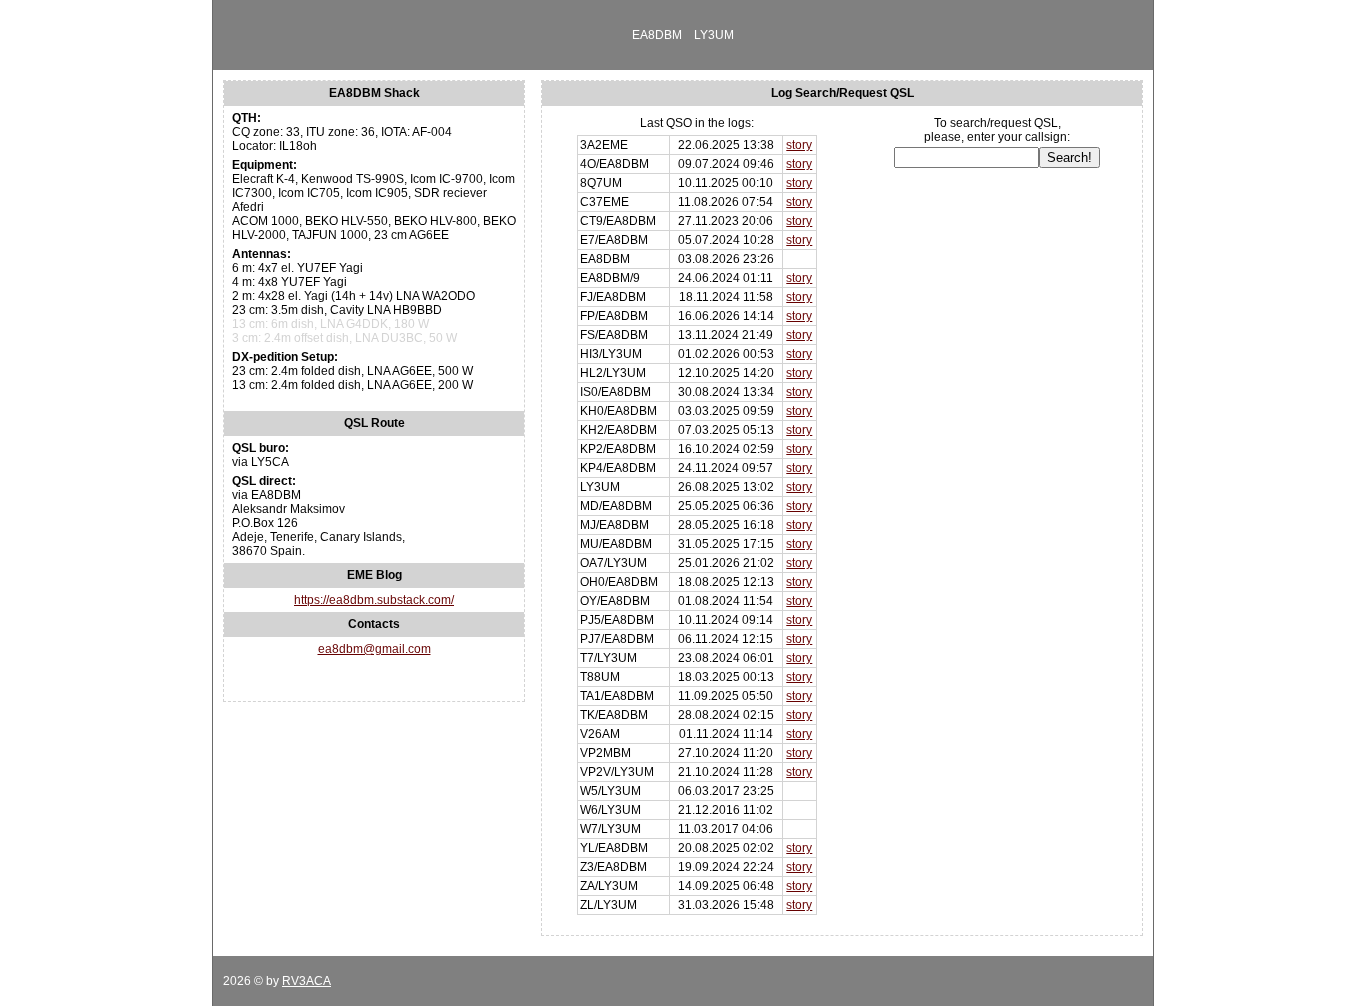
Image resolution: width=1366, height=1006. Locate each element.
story (799, 145)
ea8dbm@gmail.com (374, 649)
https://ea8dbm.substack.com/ (374, 600)
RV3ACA (306, 981)
